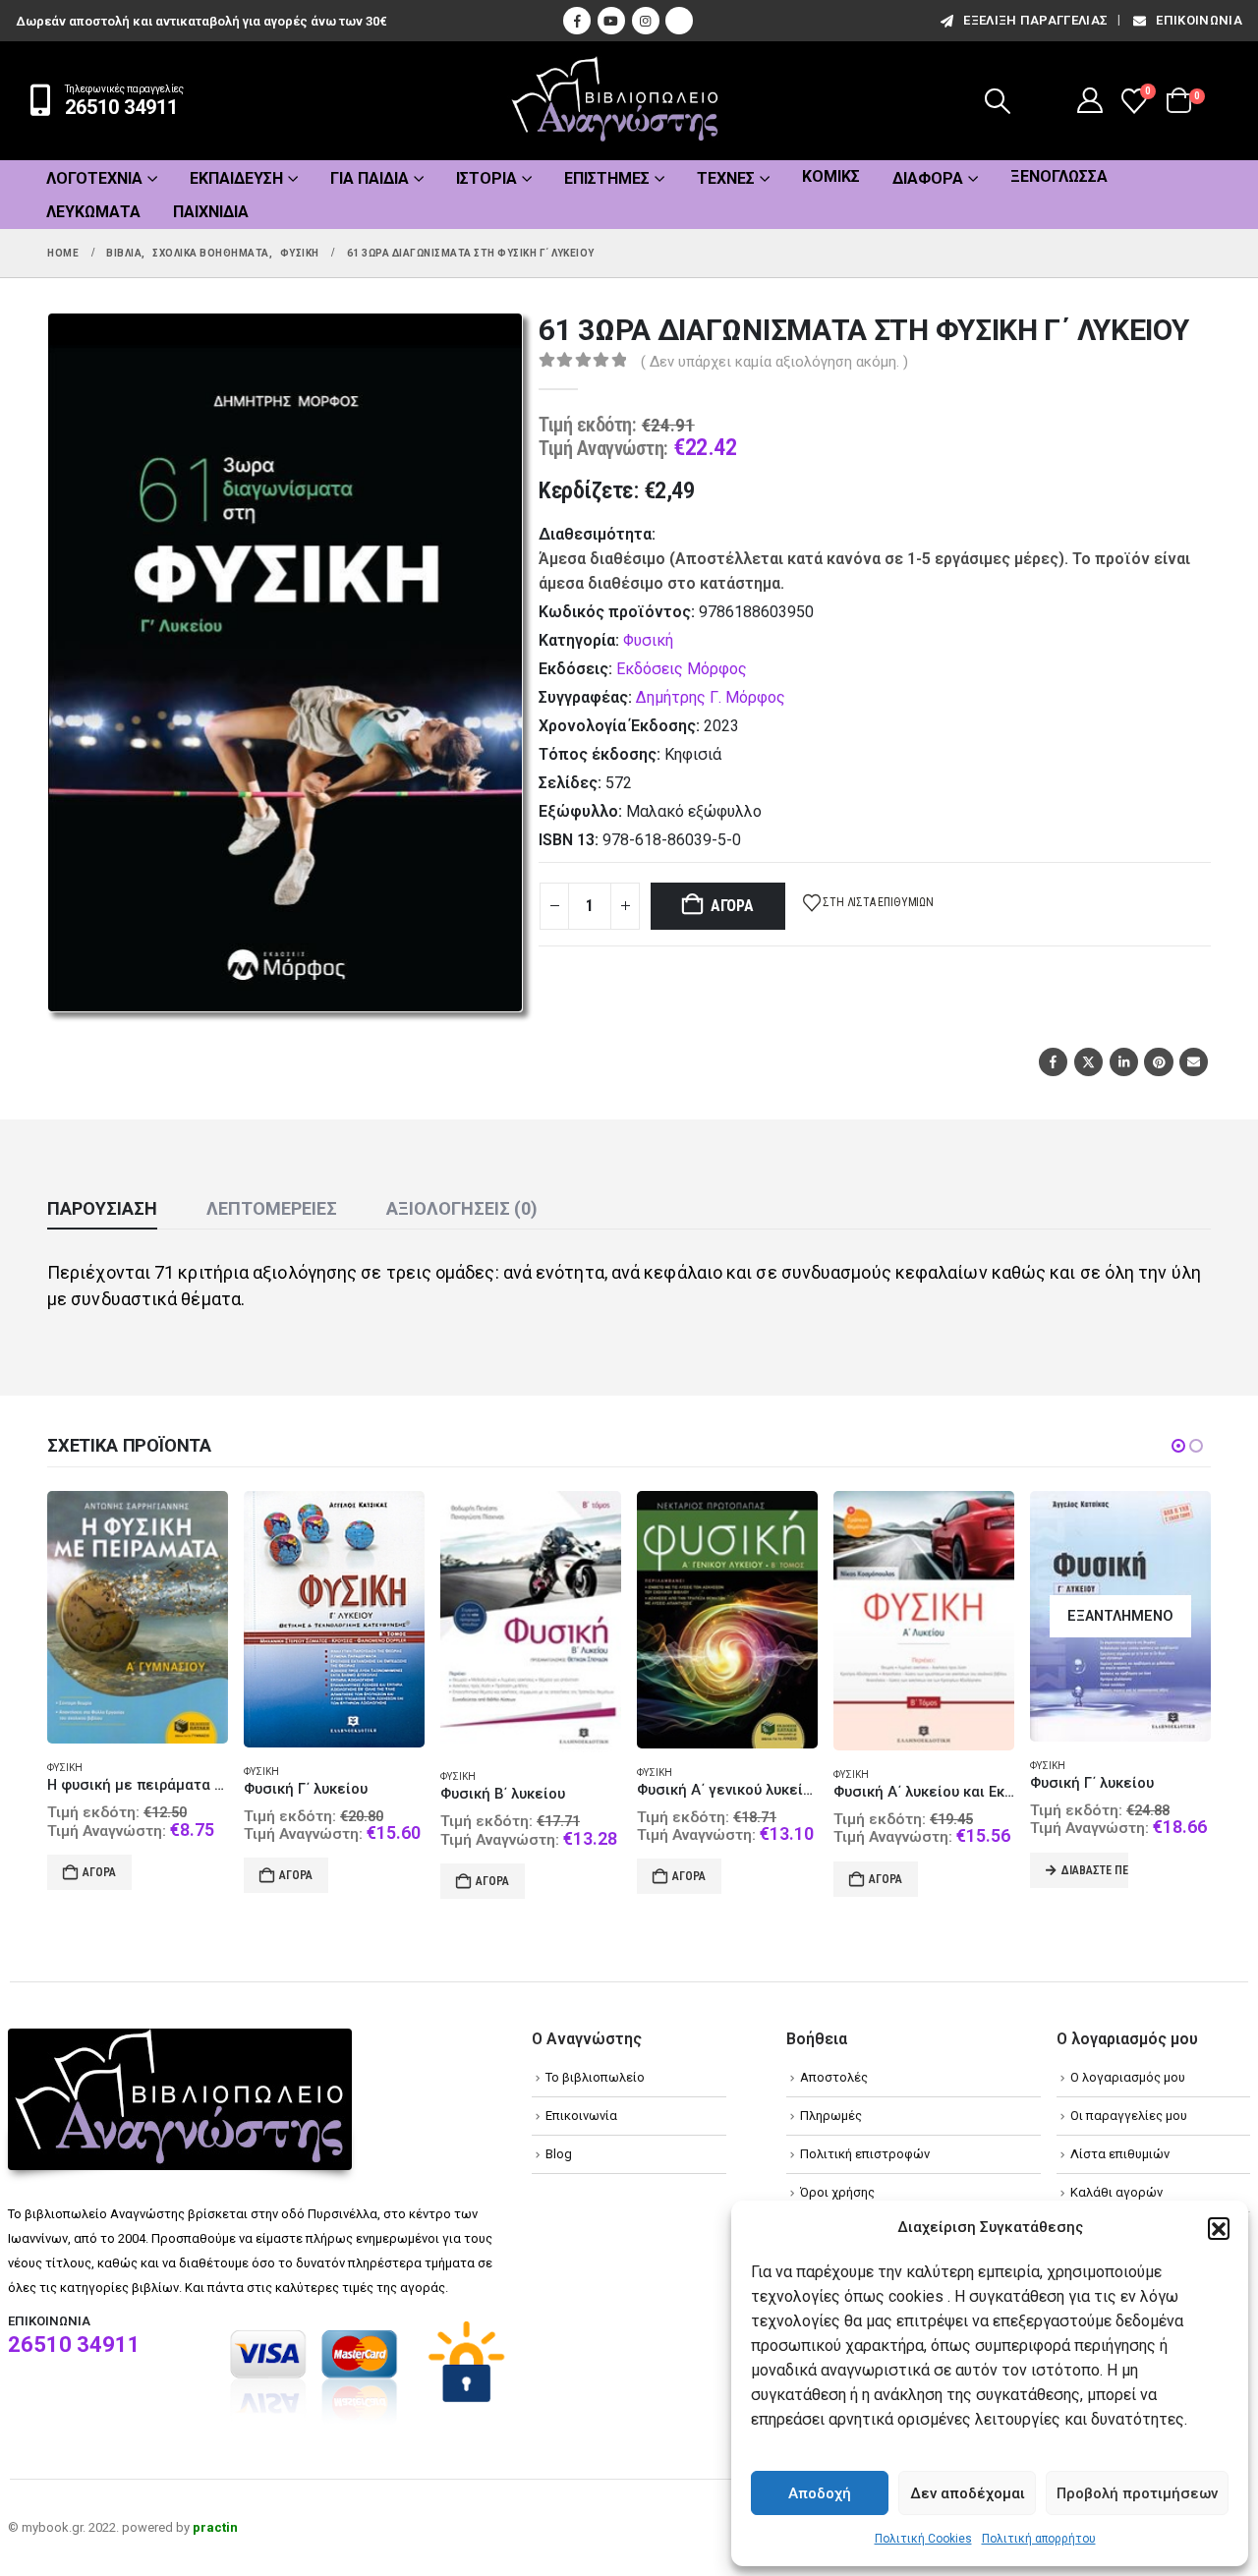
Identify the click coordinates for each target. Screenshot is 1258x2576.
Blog (559, 2154)
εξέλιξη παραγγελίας (1035, 20)
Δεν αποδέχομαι (968, 2493)
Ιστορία (486, 178)
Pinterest (1158, 1062)
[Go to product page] (138, 1618)
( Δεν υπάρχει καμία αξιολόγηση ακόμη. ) (774, 362)
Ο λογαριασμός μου (1128, 2077)
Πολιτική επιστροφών (865, 2154)
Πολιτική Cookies (923, 2539)
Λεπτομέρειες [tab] (272, 1208)
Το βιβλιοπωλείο (595, 2077)
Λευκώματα (93, 212)
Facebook (1053, 1062)
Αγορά (732, 906)
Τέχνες (726, 178)
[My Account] (1090, 100)
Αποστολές (834, 2077)
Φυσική (648, 640)
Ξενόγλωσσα (1059, 176)
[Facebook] (577, 21)
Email (1194, 1062)
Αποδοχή (820, 2493)
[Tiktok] (679, 21)
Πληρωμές (831, 2116)
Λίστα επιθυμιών (1120, 2154)
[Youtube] (611, 21)
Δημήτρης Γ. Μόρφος (711, 697)
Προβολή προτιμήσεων (1137, 2493)
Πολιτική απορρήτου (1039, 2539)
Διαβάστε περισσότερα (1095, 1870)
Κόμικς (831, 176)
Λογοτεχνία (94, 178)
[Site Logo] (615, 101)
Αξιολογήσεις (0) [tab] (462, 1208)
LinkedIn (1124, 1062)
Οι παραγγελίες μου (1129, 2116)
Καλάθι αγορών (1116, 2192)
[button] (1219, 2228)
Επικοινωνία (1199, 20)
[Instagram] (646, 21)
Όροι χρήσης (837, 2192)
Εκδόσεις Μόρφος (682, 669)
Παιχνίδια (211, 212)
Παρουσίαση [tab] (102, 1208)
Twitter (1088, 1062)
